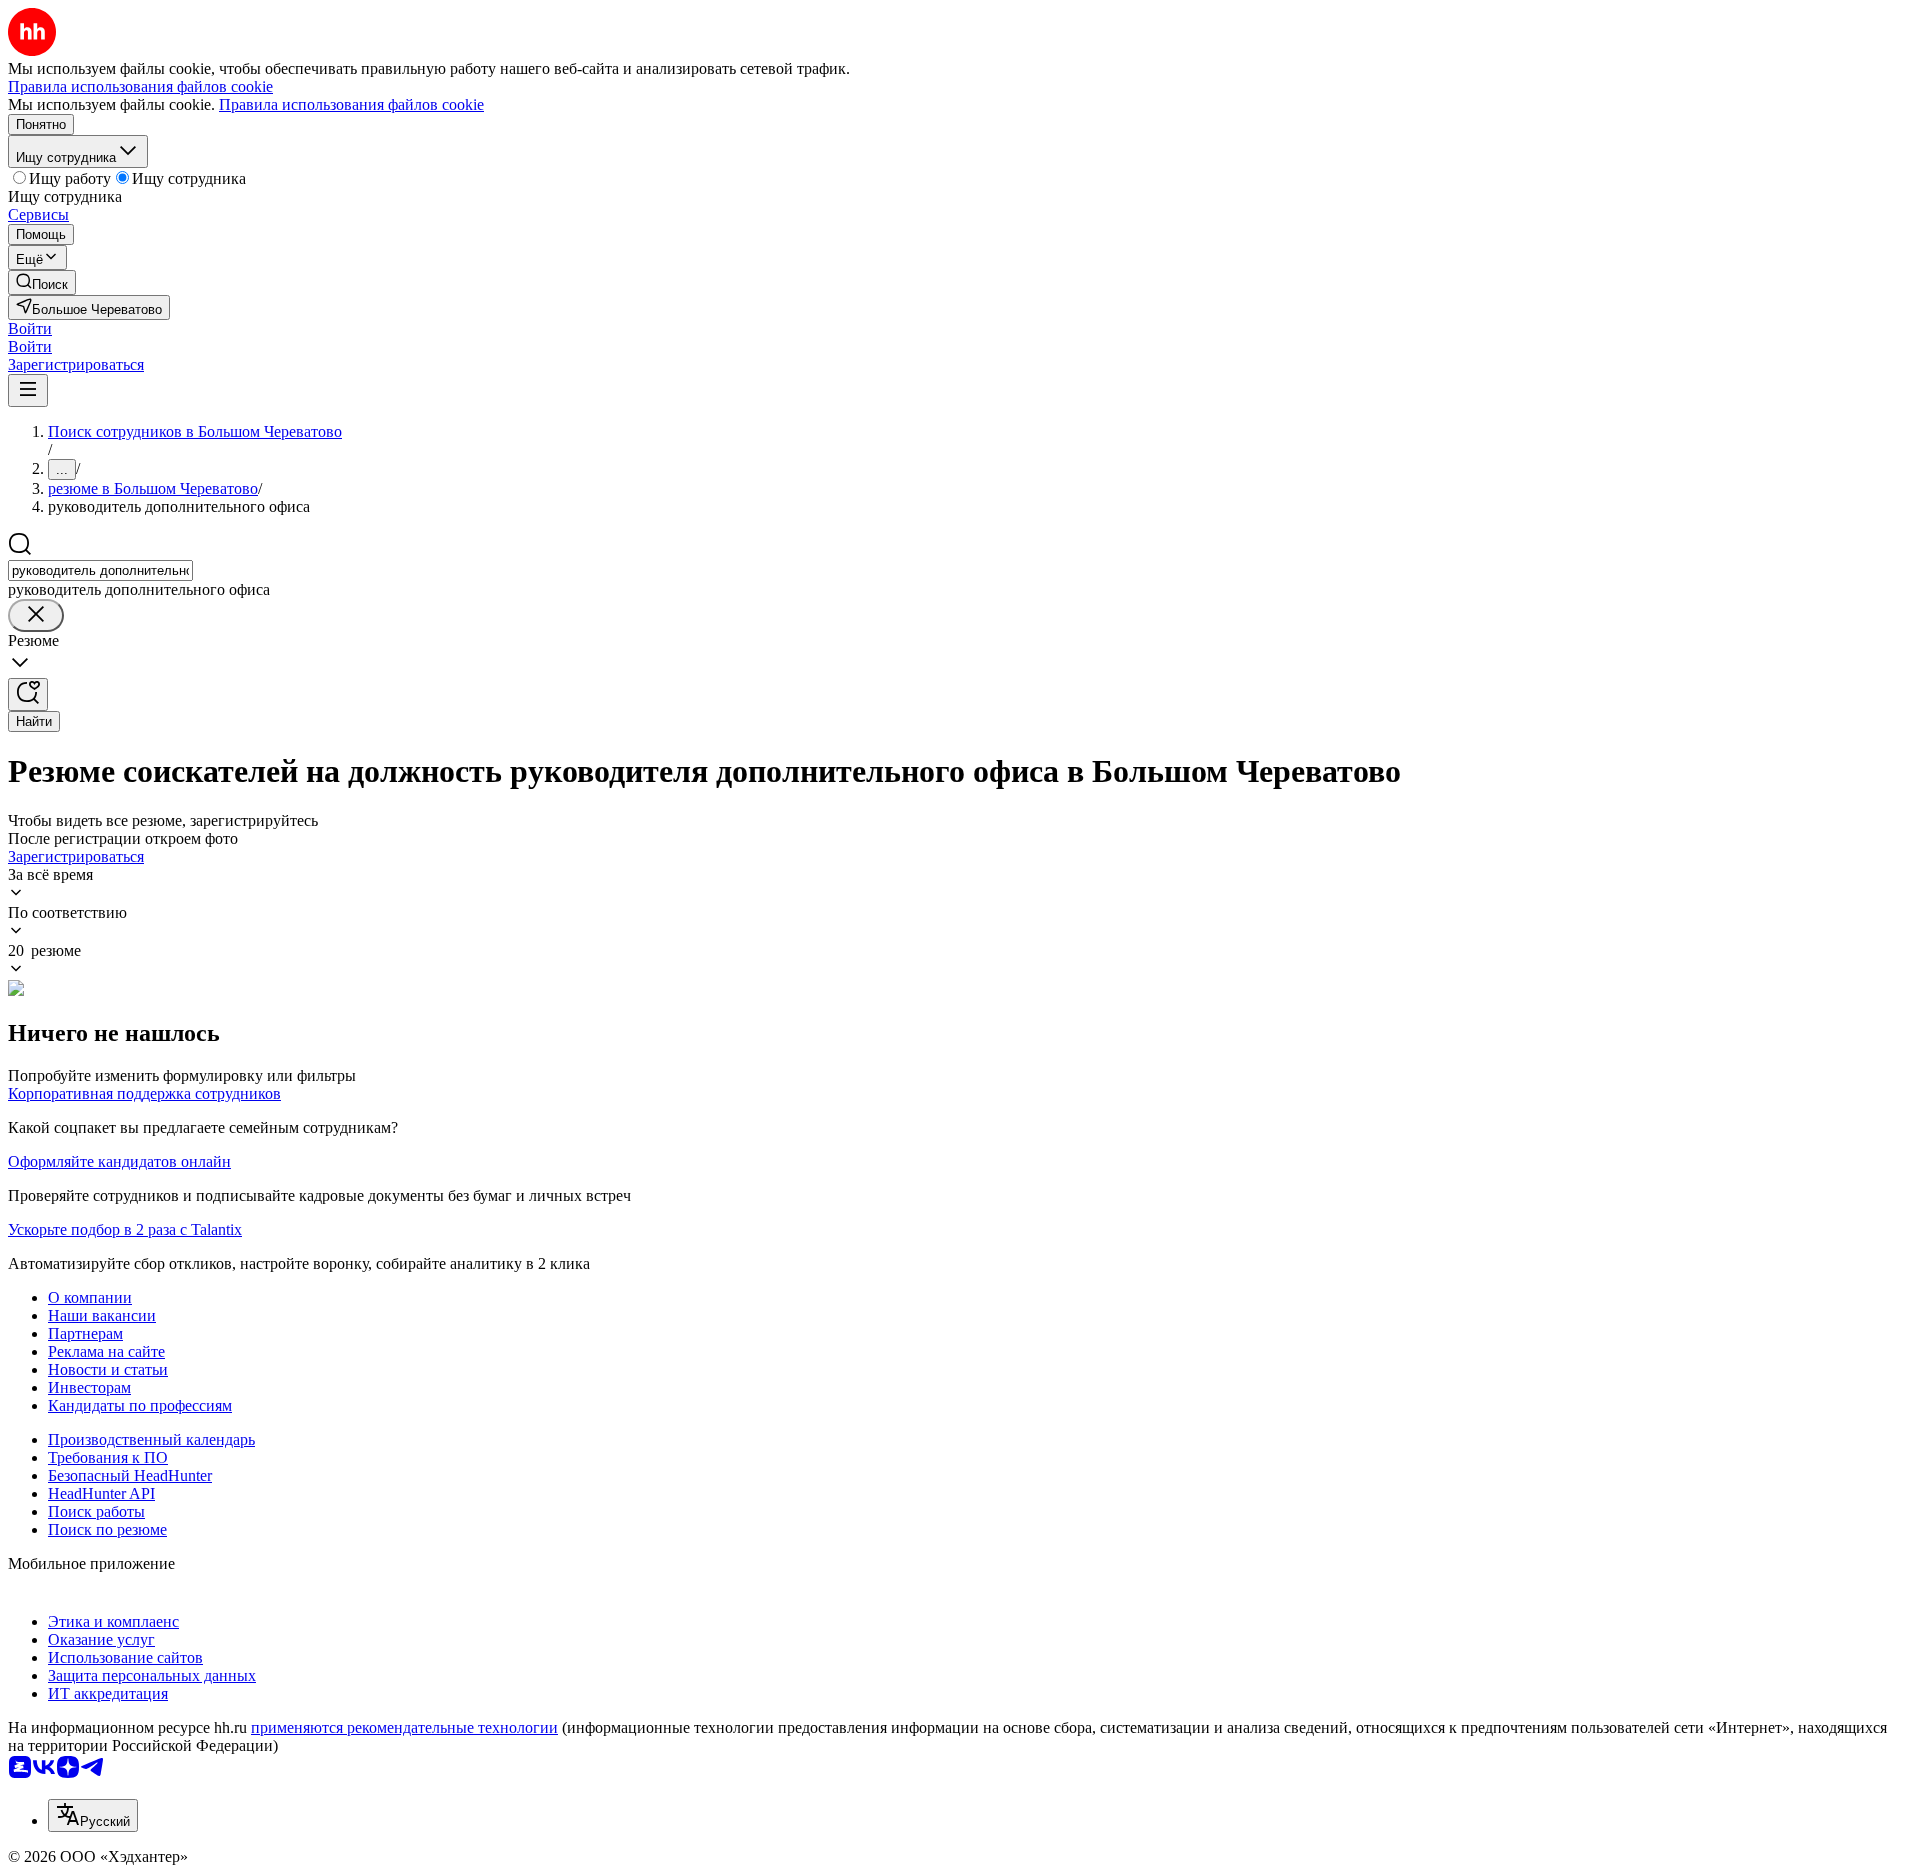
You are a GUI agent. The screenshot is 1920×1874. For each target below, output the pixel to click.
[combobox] (100, 570)
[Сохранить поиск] (28, 694)
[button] (30, 328)
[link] (42, 282)
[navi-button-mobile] (28, 390)
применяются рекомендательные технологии (404, 1727)
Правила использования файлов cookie (351, 104)
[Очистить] (36, 615)
